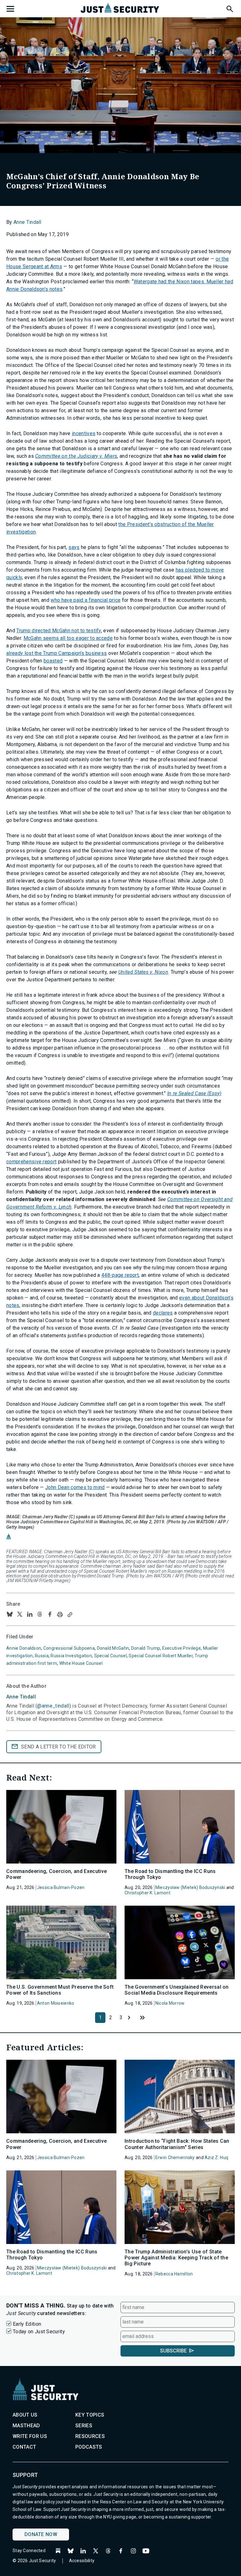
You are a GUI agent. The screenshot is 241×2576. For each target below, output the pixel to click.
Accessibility (82, 2561)
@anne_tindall (53, 1706)
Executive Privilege (182, 1648)
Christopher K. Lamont (147, 1893)
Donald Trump (146, 1648)
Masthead (26, 2426)
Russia (42, 1656)
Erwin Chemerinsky (175, 2158)
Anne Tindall (27, 222)
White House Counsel (81, 1663)
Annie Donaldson (24, 1648)
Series (84, 2426)
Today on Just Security (39, 2332)
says (74, 547)
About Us (25, 2415)
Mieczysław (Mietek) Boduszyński (190, 1887)
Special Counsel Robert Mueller (161, 1656)
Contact (24, 2447)
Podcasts (89, 2447)
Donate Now (41, 2534)
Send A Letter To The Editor (59, 1747)
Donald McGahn (113, 1648)
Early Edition (27, 2324)
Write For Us (30, 2436)
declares (163, 1313)
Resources (90, 2436)
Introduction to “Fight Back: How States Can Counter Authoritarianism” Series (177, 2144)
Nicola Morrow (170, 2003)
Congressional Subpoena (69, 1648)
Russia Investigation (71, 1656)
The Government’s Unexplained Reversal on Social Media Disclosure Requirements (177, 1990)
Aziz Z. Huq (216, 2158)
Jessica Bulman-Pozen (61, 1887)
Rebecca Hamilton (174, 2274)
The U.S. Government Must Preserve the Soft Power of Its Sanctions (60, 1990)
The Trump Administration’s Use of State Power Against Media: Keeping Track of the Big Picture (176, 2258)
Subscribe (173, 2351)
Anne (21, 1697)
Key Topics (90, 2415)
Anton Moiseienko (56, 2003)
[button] (229, 8)
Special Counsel (110, 1656)
